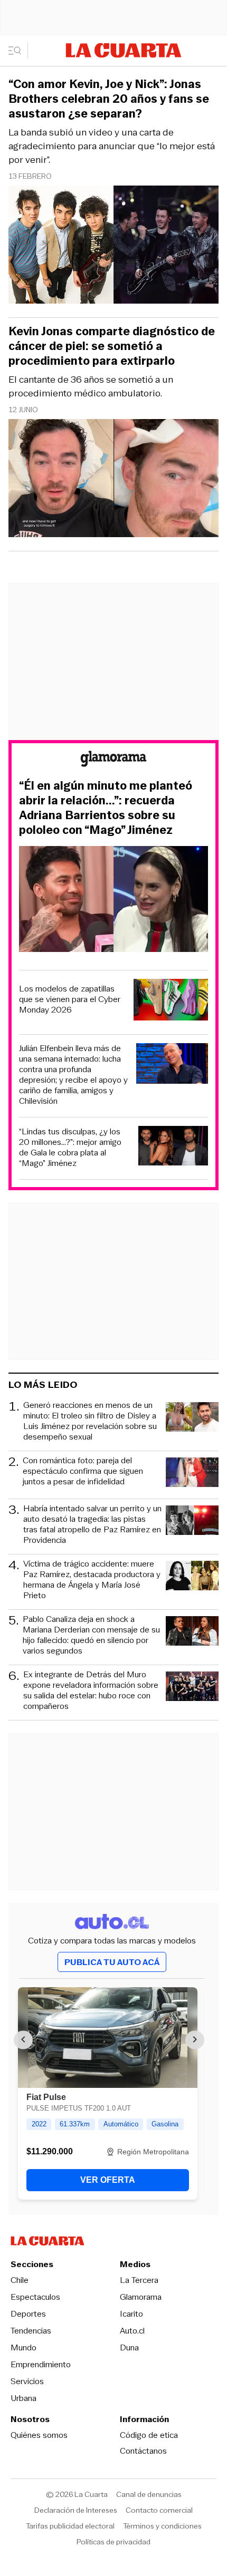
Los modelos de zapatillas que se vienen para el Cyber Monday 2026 (70, 999)
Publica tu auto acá (112, 1962)
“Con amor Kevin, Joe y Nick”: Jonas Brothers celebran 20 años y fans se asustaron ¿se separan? (109, 99)
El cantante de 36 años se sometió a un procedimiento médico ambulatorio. (91, 386)
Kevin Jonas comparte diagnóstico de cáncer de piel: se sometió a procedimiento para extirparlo (112, 346)
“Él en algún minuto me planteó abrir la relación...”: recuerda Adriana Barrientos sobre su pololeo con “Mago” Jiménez (106, 808)
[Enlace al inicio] (113, 760)
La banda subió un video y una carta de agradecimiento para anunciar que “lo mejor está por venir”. (112, 146)
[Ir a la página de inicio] (124, 50)
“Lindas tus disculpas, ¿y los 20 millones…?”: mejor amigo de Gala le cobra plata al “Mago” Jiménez (70, 1148)
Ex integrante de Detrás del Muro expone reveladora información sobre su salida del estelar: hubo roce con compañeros (91, 1690)
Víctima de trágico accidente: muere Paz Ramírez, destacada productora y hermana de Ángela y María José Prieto (92, 1580)
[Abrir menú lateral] (18, 51)
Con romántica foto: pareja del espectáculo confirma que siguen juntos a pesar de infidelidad (83, 1471)
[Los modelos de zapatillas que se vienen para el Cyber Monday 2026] (171, 1001)
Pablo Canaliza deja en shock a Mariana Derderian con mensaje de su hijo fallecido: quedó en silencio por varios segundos (91, 1635)
